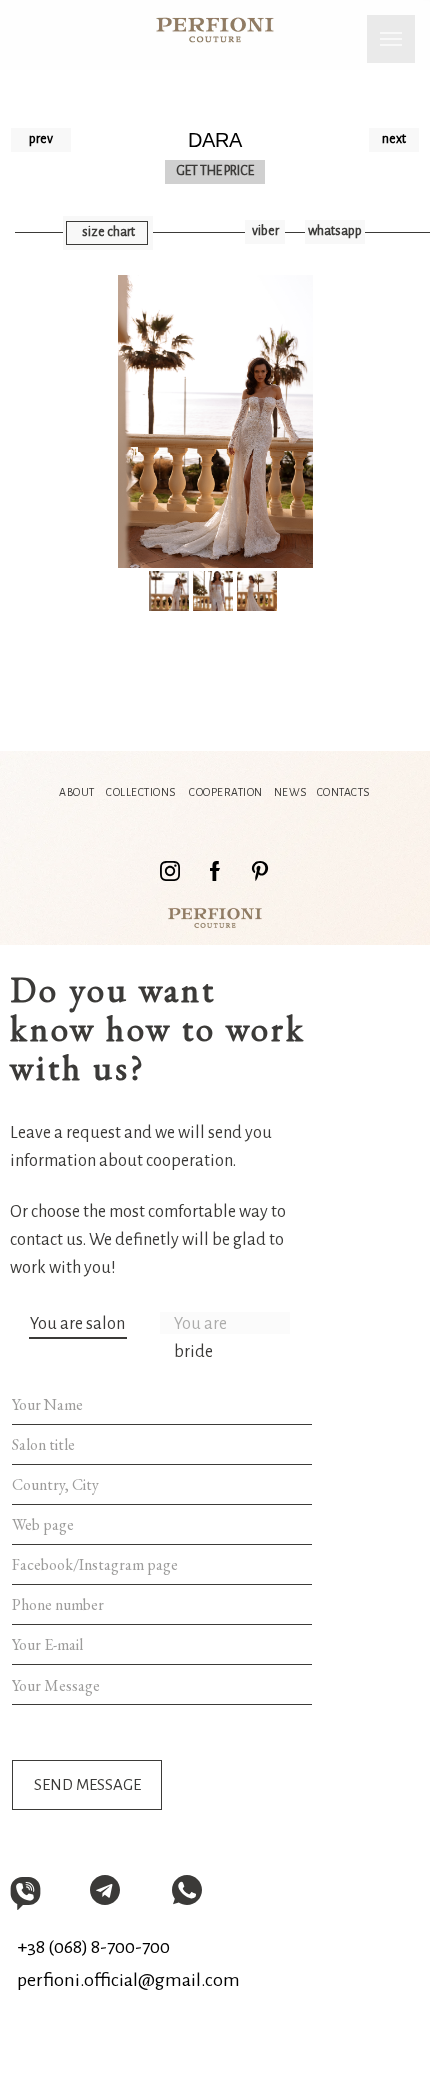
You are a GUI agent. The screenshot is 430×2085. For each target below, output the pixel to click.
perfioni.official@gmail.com (128, 1980)
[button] (108, 233)
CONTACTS (343, 792)
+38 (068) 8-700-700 (93, 1947)
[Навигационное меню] (391, 39)
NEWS (290, 792)
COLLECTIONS (141, 792)
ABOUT (77, 792)
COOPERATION (226, 792)
